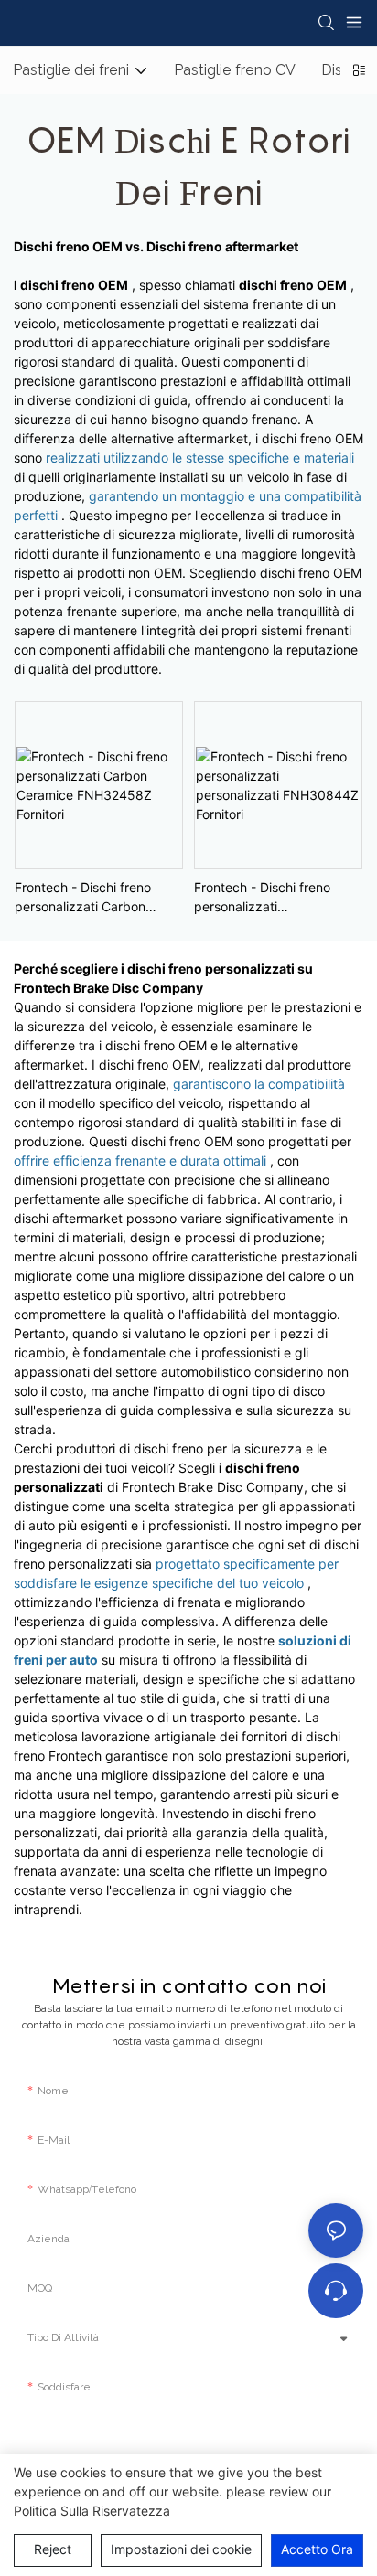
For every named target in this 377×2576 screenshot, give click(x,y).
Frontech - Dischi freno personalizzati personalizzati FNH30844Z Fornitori (275, 898)
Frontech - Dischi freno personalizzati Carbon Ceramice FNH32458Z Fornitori (83, 898)
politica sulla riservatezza (92, 2511)
